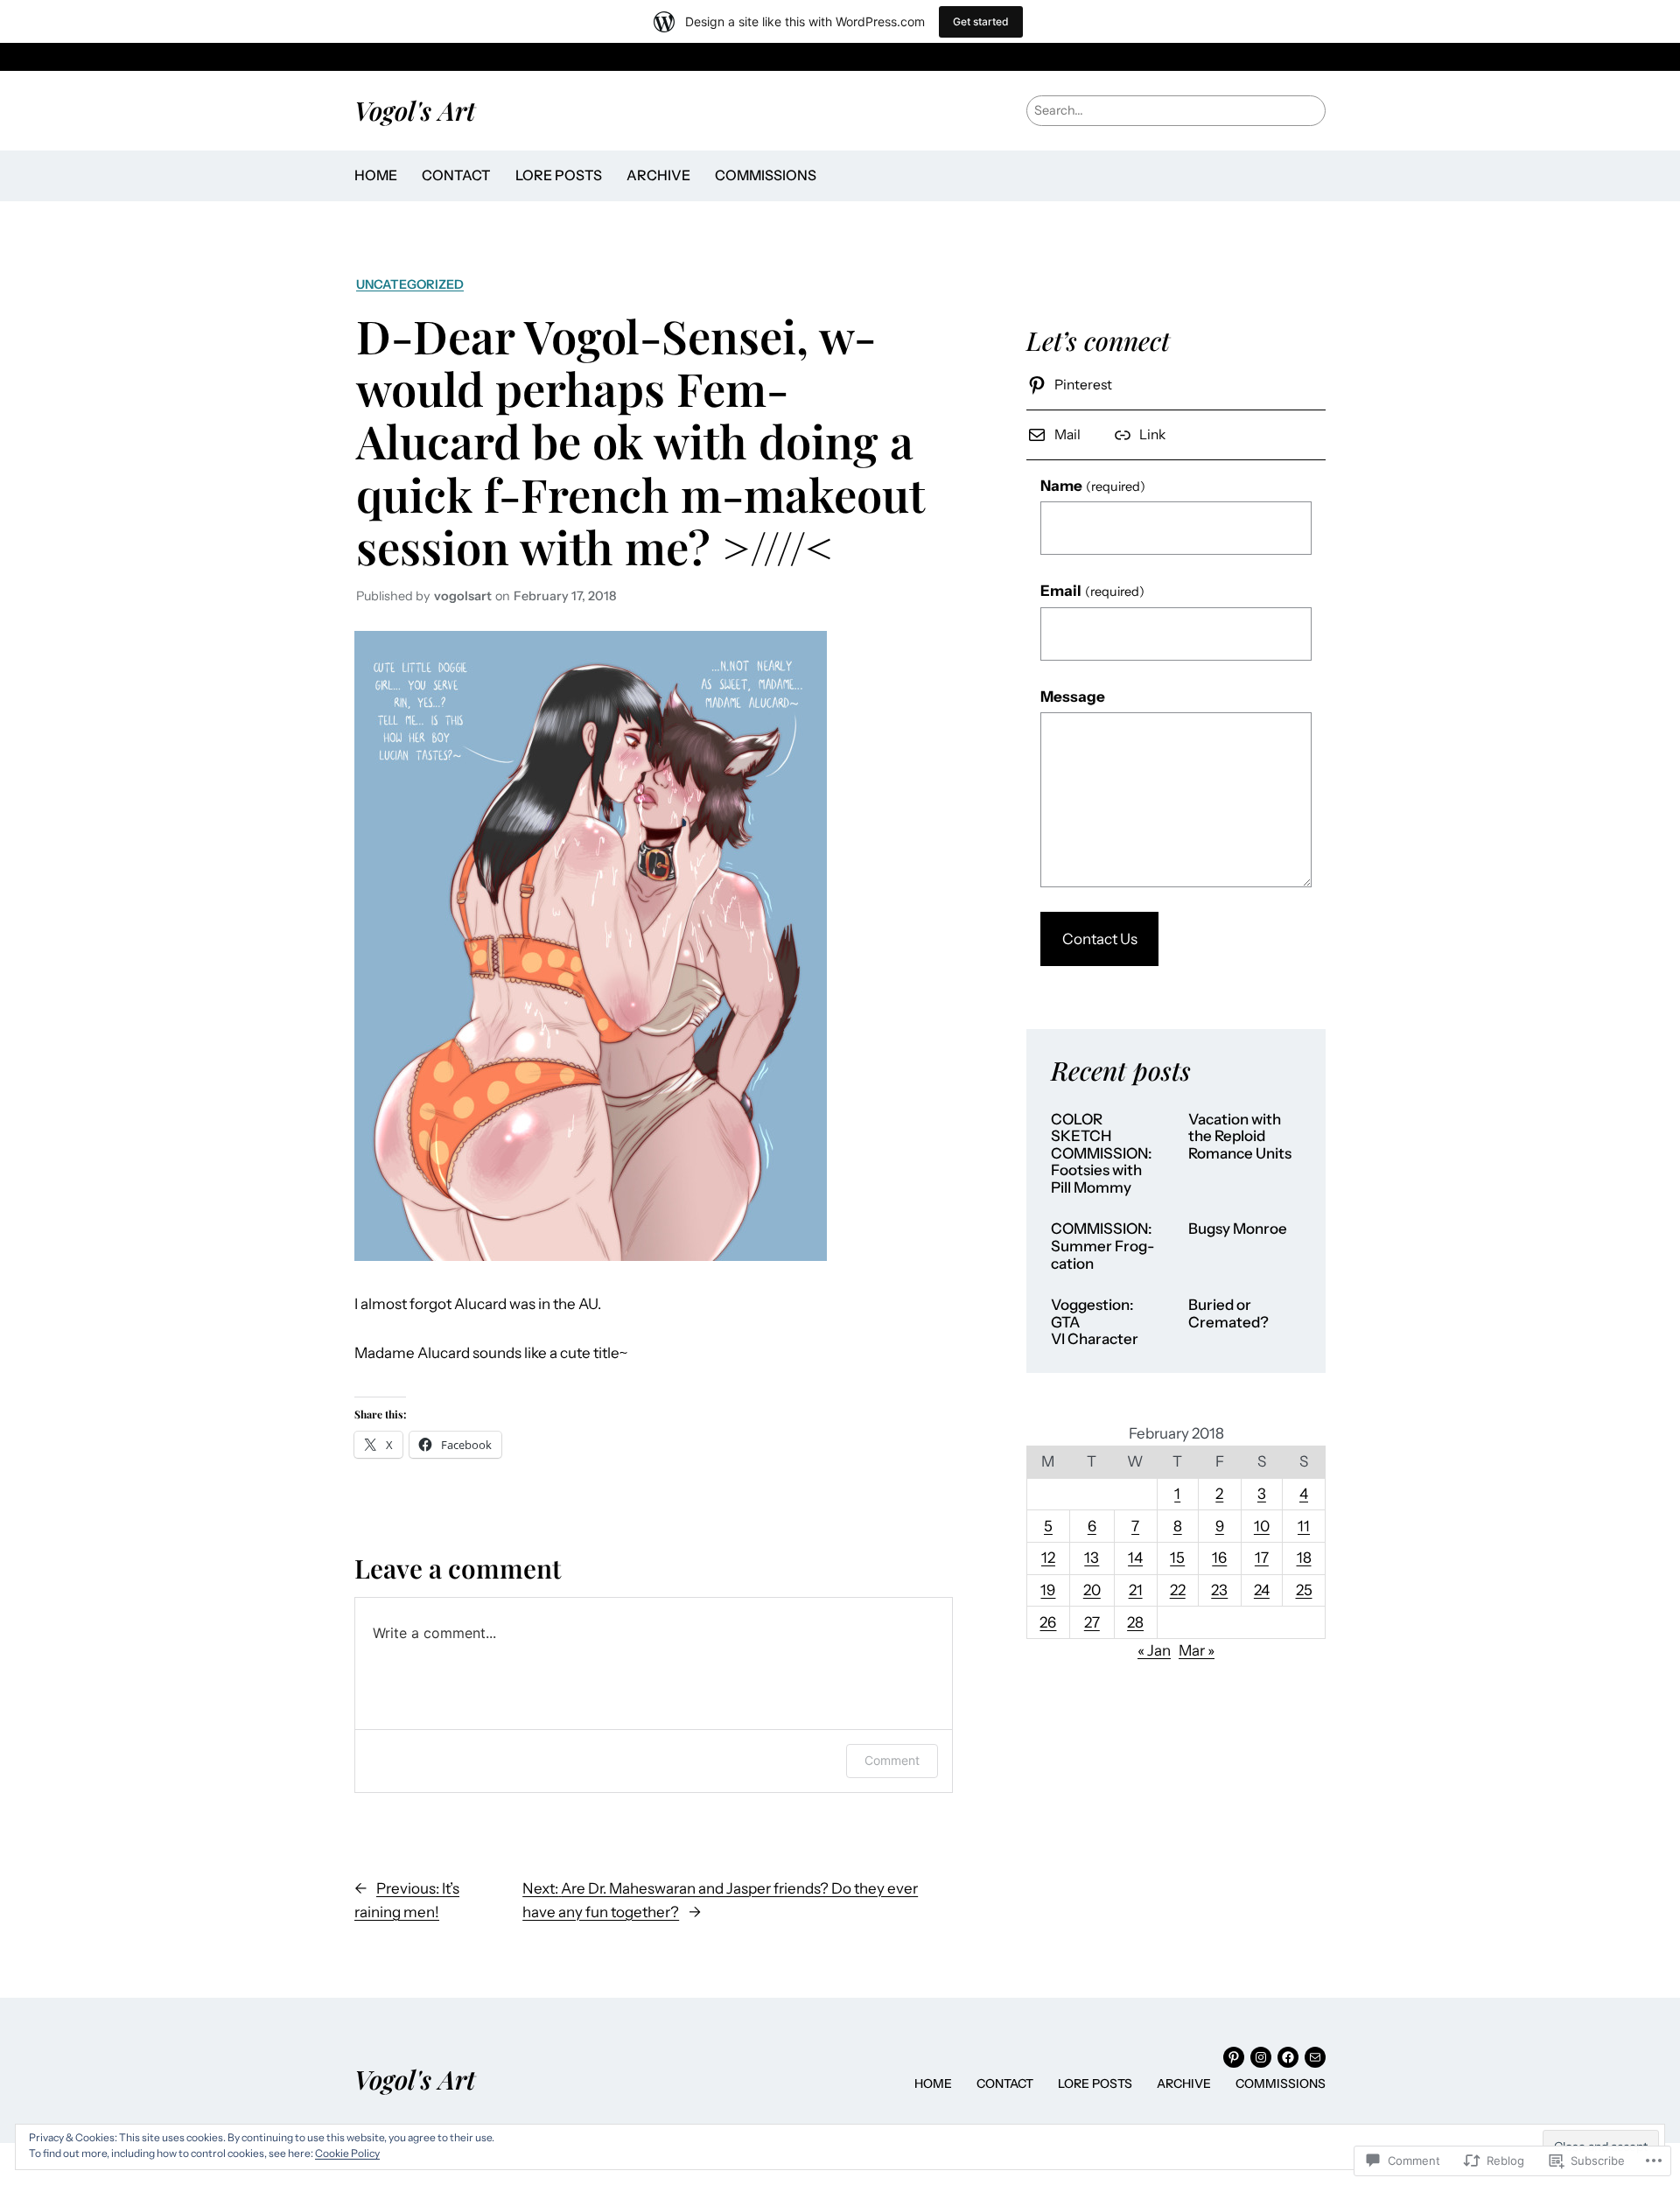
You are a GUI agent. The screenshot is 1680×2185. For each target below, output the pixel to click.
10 (1262, 1526)
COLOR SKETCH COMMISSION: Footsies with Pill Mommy (1102, 1154)
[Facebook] (1288, 2057)
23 (1219, 1590)
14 (1135, 1558)
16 (1219, 1558)
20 (1092, 1590)
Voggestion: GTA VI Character (1095, 1322)
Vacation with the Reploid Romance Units (1240, 1137)
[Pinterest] (1234, 2057)
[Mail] (1315, 2057)
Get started (981, 21)
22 (1178, 1590)
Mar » (1197, 1650)
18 (1304, 1558)
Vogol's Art (415, 110)
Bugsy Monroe (1238, 1229)
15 (1177, 1558)
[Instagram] (1261, 2057)
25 (1304, 1590)
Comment (892, 1760)
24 (1262, 1590)
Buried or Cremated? (1228, 1314)
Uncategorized (410, 284)
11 (1304, 1526)
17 (1262, 1558)
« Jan (1154, 1650)
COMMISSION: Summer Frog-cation (1102, 1246)
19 (1048, 1590)
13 (1092, 1558)
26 (1048, 1622)
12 (1048, 1558)
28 (1135, 1622)
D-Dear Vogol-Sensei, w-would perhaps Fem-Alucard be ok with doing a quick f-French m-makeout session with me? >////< (640, 441)
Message (1073, 697)
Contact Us (1100, 939)
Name (1093, 486)
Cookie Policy (347, 2153)
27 (1092, 1622)
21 (1136, 1590)
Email (1092, 591)
